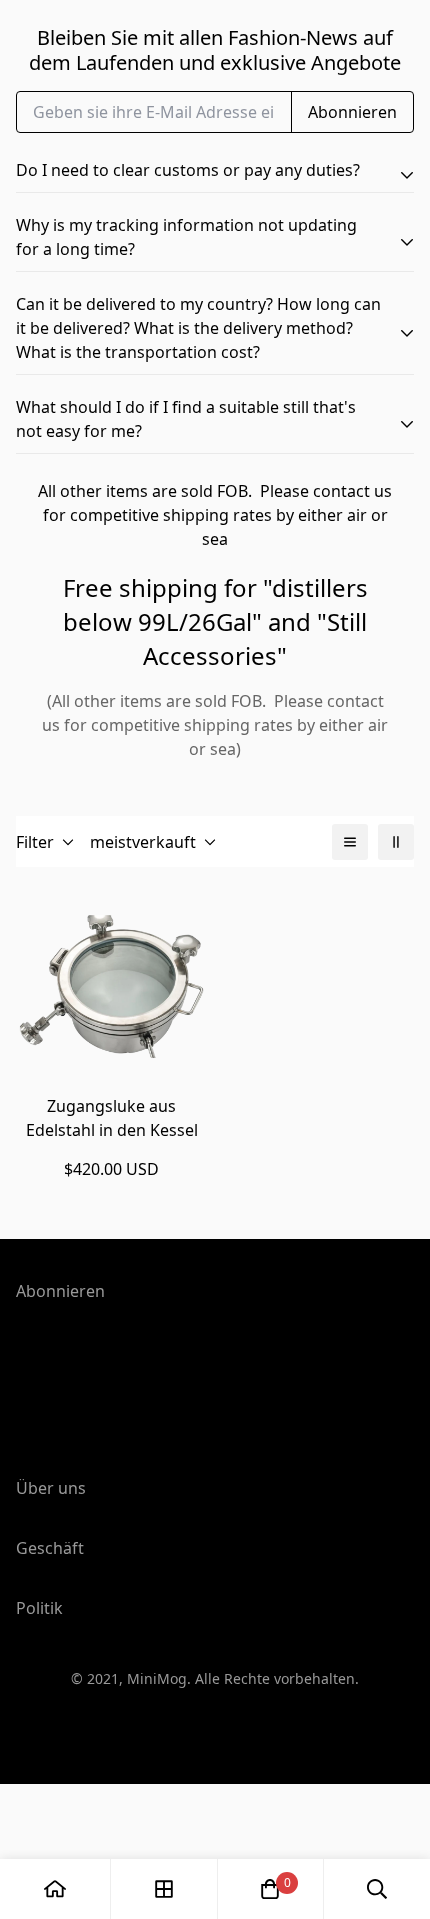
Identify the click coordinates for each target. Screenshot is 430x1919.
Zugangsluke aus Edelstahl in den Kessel (112, 1118)
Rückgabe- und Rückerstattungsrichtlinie (171, 1758)
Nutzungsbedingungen (104, 1662)
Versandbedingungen (98, 1726)
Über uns (51, 1826)
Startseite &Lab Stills (93, 1634)
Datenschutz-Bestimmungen (124, 1694)
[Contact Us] (133, 612)
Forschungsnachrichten (106, 1794)
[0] (270, 1889)
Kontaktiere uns (76, 1858)
